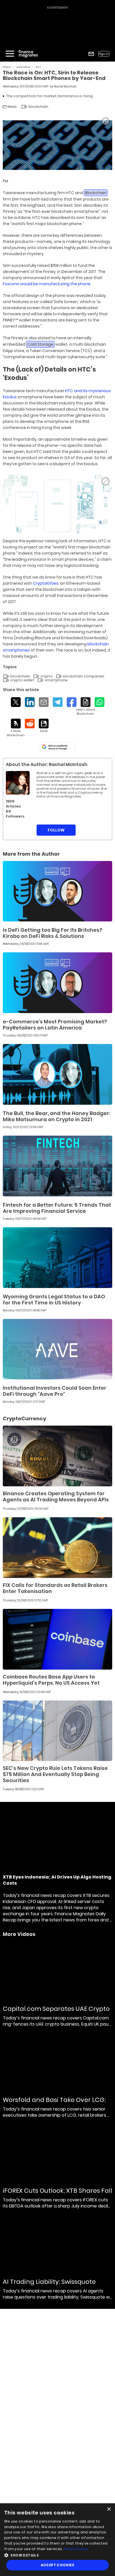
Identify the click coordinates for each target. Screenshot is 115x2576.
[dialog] (57, 2540)
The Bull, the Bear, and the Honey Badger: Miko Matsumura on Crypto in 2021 (57, 1116)
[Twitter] (16, 702)
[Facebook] (72, 702)
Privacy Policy (76, 2549)
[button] (57, 2555)
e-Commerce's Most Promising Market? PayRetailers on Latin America (55, 1025)
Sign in (104, 54)
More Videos (19, 1934)
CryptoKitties (45, 583)
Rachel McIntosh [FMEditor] (65, 86)
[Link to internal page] (18, 783)
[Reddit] (30, 724)
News (38, 67)
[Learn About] (86, 707)
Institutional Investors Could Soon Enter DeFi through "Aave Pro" (55, 1391)
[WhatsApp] (100, 702)
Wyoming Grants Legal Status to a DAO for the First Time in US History (54, 1300)
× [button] (109, 2509)
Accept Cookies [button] (58, 2565)
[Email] (44, 702)
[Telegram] (58, 702)
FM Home (7, 67)
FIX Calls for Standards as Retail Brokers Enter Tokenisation (55, 1588)
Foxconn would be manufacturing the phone (47, 284)
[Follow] (16, 728)
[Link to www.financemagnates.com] (57, 891)
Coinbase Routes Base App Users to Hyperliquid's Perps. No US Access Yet (51, 1680)
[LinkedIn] (30, 702)
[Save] (44, 726)
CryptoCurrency (23, 67)
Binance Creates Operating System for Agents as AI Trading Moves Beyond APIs (56, 1496)
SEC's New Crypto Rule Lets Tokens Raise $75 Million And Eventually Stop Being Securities (55, 1774)
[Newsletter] (91, 54)
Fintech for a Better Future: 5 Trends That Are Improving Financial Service (57, 1208)
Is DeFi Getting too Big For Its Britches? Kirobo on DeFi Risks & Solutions (52, 933)
